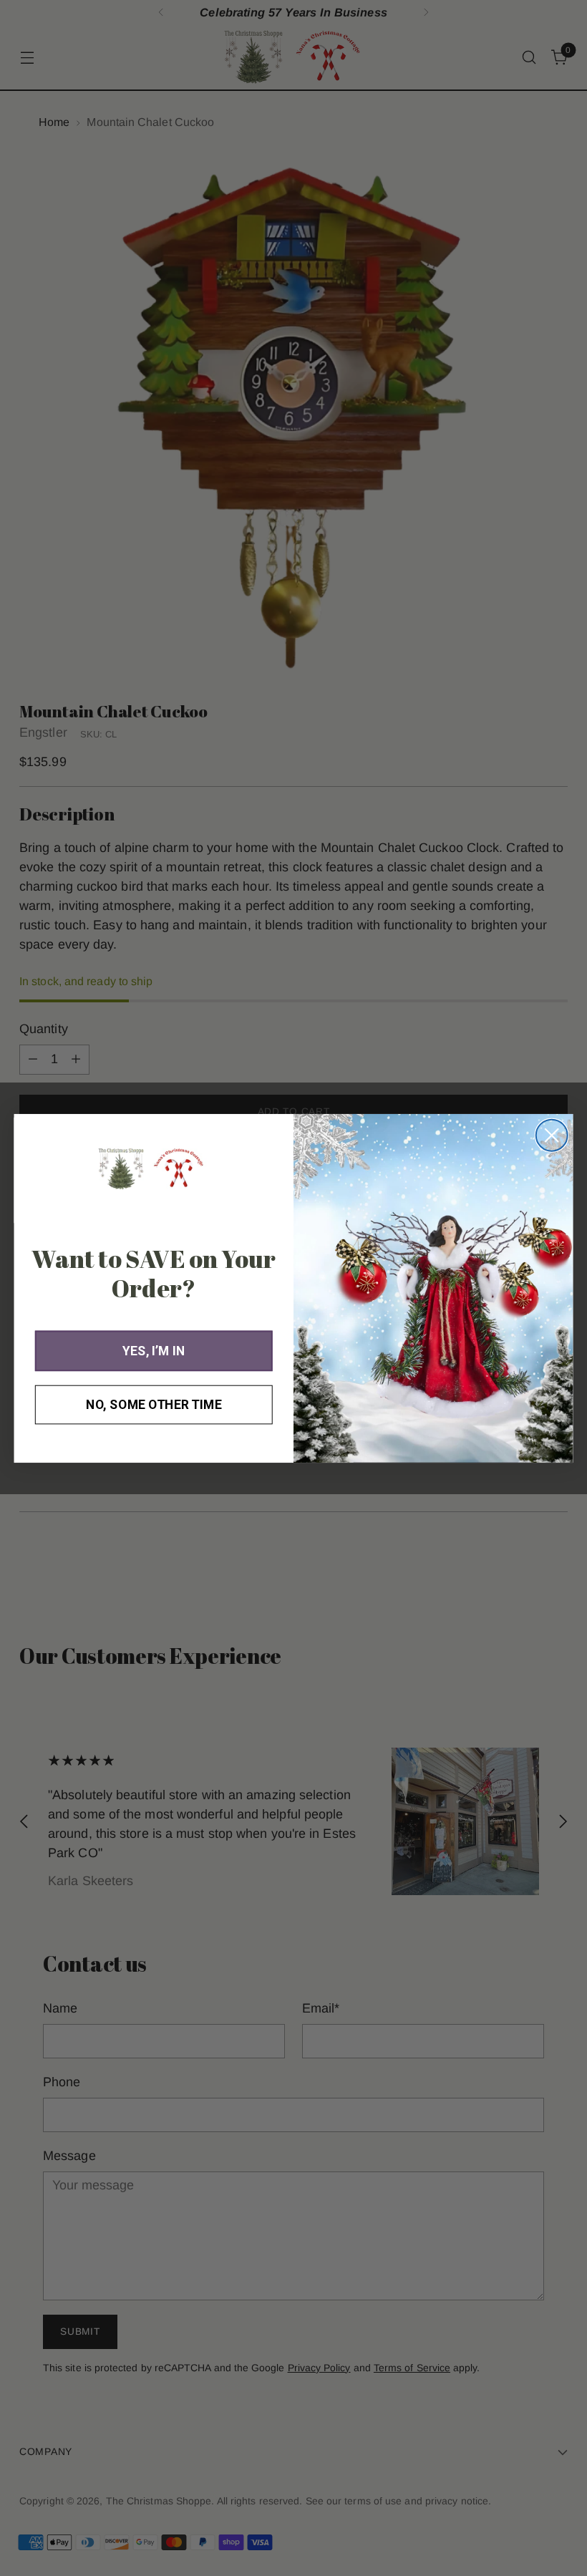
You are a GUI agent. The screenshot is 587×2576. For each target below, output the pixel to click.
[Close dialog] (552, 1135)
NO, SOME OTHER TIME (154, 1404)
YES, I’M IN (154, 1351)
